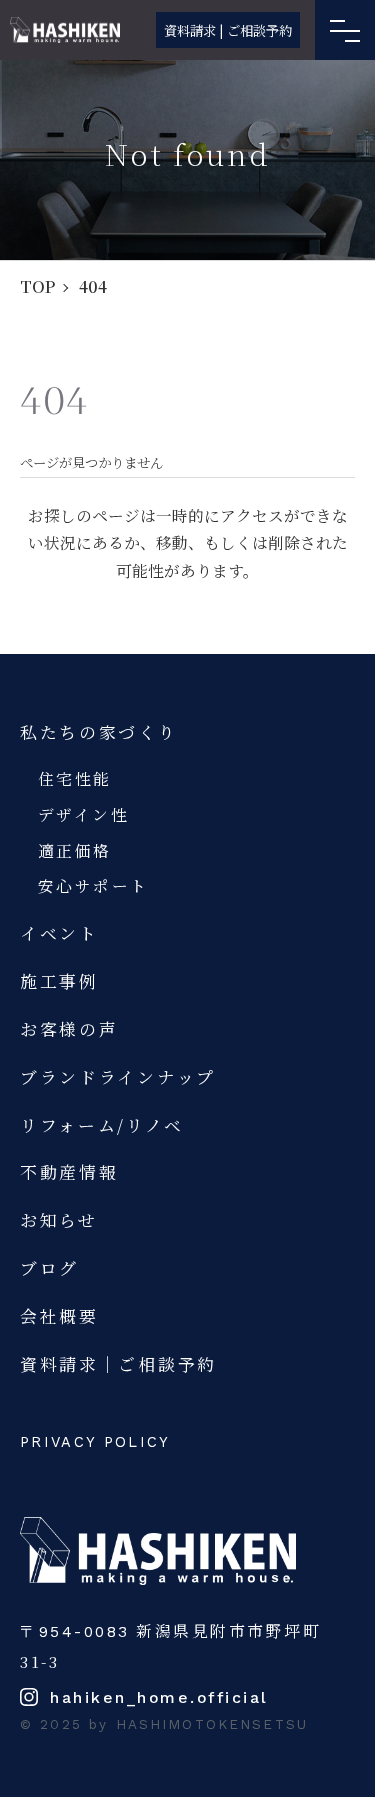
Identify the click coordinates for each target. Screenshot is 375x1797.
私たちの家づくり (99, 732)
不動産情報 (69, 1172)
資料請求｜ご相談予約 (118, 1364)
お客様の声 (69, 1029)
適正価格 (75, 850)
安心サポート (93, 885)
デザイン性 (84, 814)
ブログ (49, 1268)
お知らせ (59, 1220)
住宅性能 (75, 778)
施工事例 (59, 981)
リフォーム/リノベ (101, 1125)
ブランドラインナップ (118, 1077)
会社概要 (59, 1316)
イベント (59, 933)
